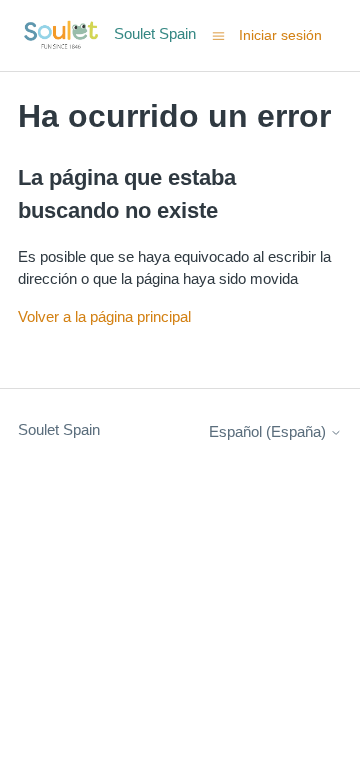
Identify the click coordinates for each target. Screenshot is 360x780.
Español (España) (269, 431)
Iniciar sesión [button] (280, 35)
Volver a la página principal (104, 316)
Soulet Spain (59, 429)
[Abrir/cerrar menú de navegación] (218, 34)
